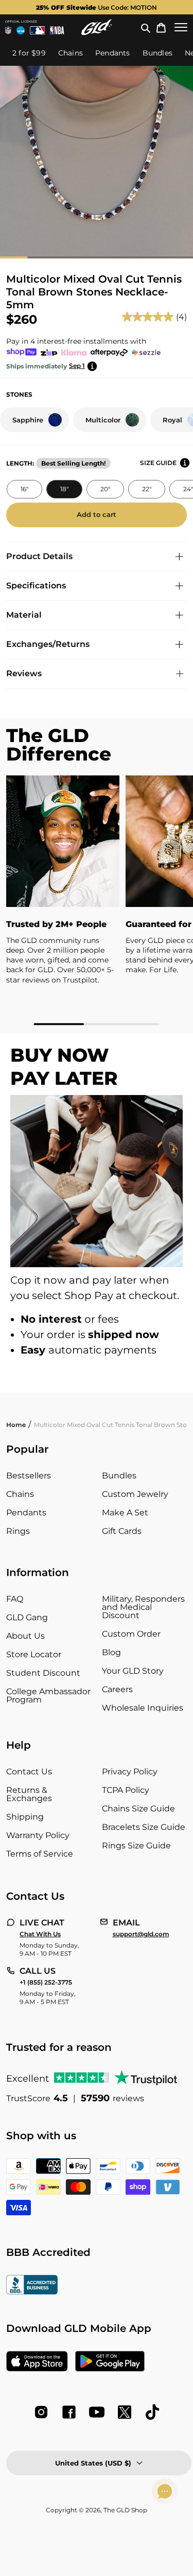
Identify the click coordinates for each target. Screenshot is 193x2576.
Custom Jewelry (135, 1494)
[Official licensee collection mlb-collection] (38, 30)
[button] (146, 27)
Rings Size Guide (136, 1846)
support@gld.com (141, 1934)
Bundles (119, 1476)
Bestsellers (29, 1476)
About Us (25, 1636)
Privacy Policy (130, 1772)
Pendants (26, 1513)
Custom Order (131, 1634)
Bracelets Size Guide (144, 1827)
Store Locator (34, 1654)
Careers (117, 1689)
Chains (20, 1494)
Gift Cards (122, 1531)
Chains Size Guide (138, 1809)
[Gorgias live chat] (165, 2491)
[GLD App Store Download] (37, 2362)
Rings (18, 1531)
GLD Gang (27, 1617)
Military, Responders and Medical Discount (143, 1607)
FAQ (15, 1599)
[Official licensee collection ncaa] (21, 30)
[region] (97, 901)
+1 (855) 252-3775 (46, 1982)
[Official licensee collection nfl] (8, 30)
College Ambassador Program (48, 1695)
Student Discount (43, 1673)
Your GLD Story (133, 1671)
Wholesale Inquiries (143, 1708)
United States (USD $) (93, 2463)
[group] (97, 7)
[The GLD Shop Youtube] (97, 2412)
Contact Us (29, 1772)
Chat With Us (40, 1934)
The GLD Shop (125, 2510)
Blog (111, 1652)
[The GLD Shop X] (125, 2412)
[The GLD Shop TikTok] (152, 2412)
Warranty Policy (38, 1835)
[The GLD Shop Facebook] (69, 2412)
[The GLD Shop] (97, 27)
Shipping (25, 1817)
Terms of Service (40, 1854)
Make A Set (125, 1513)
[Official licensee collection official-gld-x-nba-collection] (57, 30)
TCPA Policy (126, 1790)
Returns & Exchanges (29, 1794)
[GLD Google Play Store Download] (110, 2362)
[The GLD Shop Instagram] (41, 2412)
